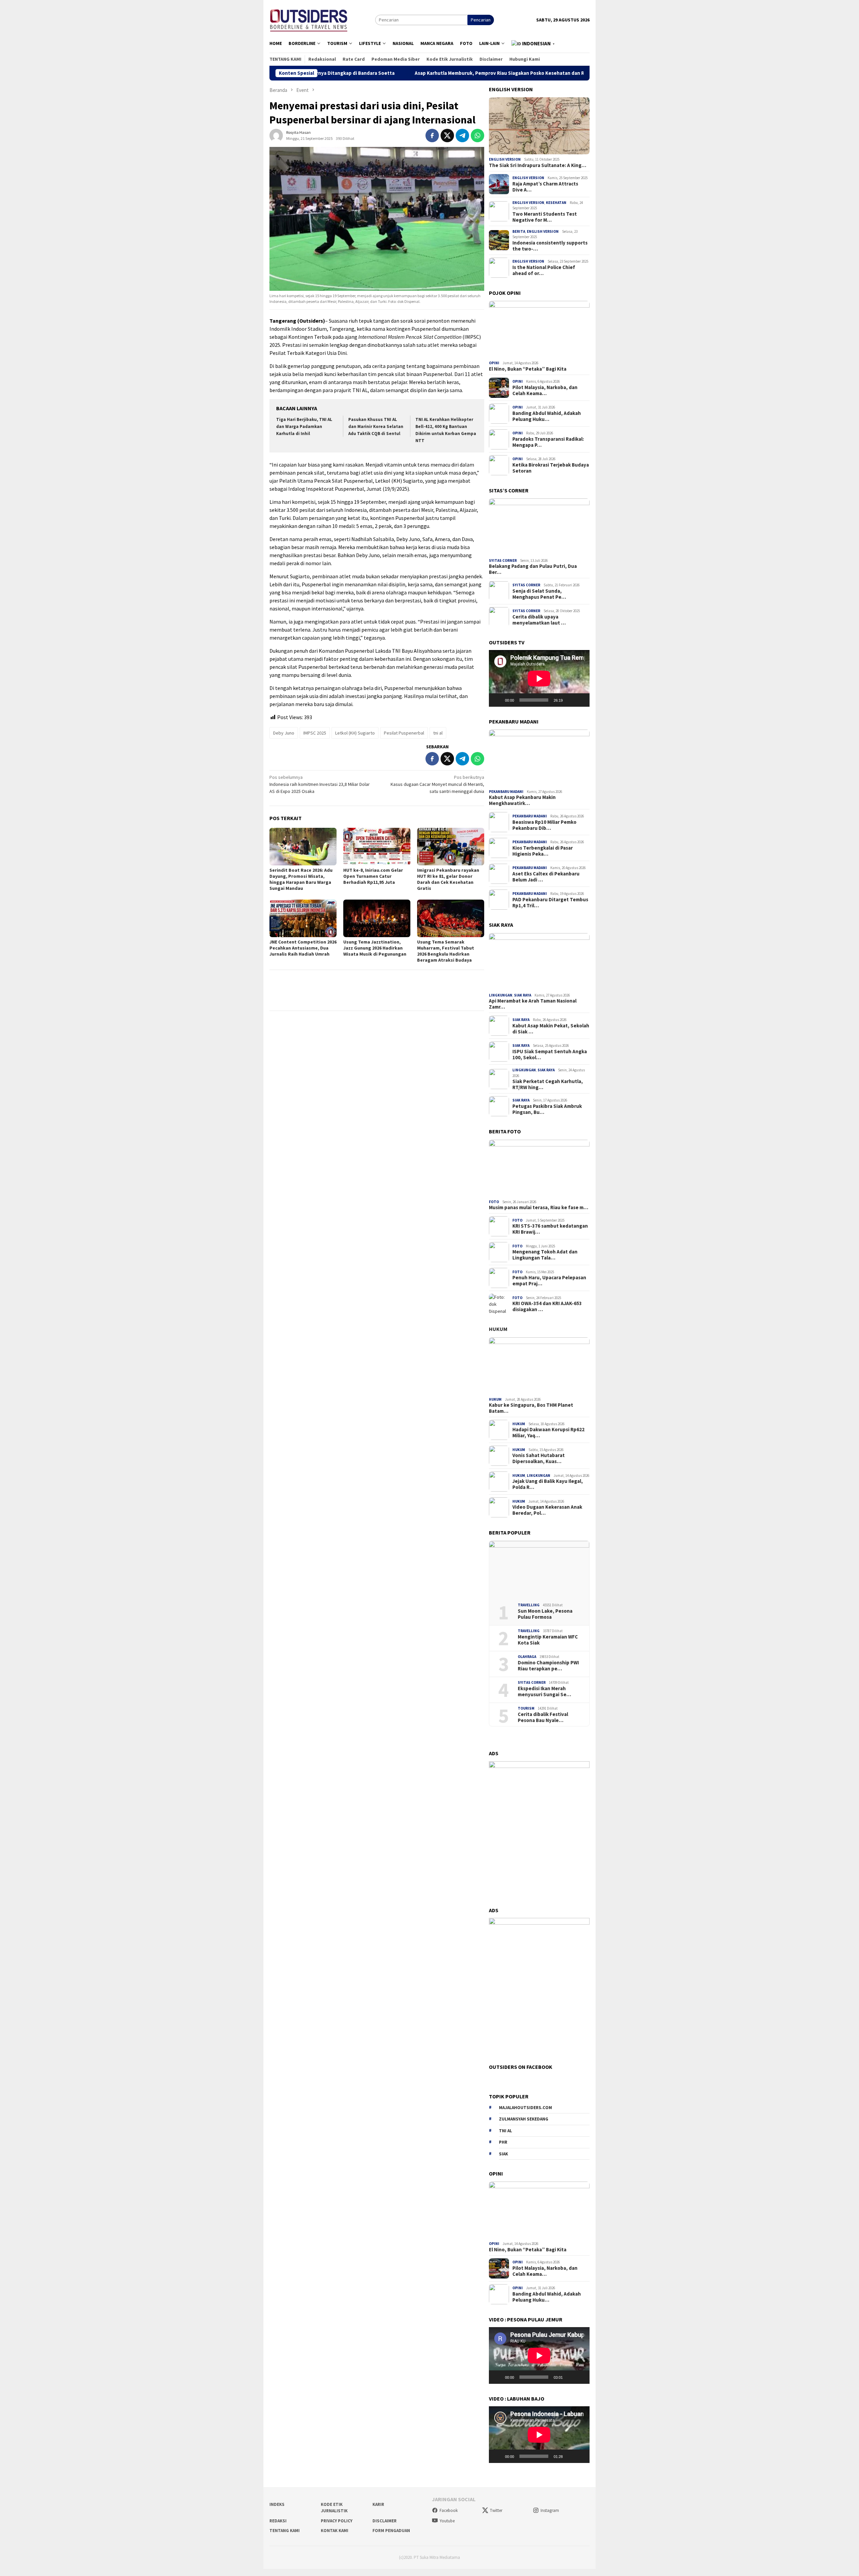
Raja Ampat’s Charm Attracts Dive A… (545, 187)
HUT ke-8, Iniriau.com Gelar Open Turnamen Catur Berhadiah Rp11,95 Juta (373, 876)
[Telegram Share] (462, 136)
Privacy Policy (337, 2521)
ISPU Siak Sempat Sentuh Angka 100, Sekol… (550, 1055)
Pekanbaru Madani (506, 792)
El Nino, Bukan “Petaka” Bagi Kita (528, 369)
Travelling (529, 1605)
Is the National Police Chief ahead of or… (544, 270)
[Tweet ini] (447, 136)
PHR (503, 2142)
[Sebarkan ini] (432, 136)
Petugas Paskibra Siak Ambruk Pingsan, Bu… (547, 1109)
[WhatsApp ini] (477, 136)
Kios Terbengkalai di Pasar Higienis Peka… (543, 851)
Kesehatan (556, 203)
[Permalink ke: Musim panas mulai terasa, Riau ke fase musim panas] (539, 1168)
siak (503, 2154)
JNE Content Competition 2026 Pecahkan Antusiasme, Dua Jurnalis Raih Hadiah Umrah (303, 948)
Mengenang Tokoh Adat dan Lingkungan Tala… (545, 1255)
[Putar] (498, 700)
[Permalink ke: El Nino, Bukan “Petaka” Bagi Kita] (539, 329)
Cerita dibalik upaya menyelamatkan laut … (539, 620)
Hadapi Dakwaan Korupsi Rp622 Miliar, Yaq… (548, 1433)
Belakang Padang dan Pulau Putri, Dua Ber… (533, 569)
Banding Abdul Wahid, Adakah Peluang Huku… (547, 416)
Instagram (550, 2510)
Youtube (447, 2521)
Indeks (277, 2504)
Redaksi (278, 2521)
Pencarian (481, 20)
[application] (539, 678)
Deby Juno (284, 733)
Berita (519, 231)
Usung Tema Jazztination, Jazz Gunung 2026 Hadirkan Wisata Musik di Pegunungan (375, 948)
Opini (494, 363)
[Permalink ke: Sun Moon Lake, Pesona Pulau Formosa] (539, 1569)
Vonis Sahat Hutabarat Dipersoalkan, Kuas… (539, 1458)
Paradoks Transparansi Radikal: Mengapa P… (548, 442)
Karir (378, 2504)
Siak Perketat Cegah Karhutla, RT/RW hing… (548, 1084)
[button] (534, 44)
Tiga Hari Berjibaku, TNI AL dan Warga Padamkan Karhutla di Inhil (304, 426)
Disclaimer (385, 2521)
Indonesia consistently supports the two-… (550, 246)
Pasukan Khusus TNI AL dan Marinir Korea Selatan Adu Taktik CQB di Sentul (376, 426)
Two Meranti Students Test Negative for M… (545, 217)
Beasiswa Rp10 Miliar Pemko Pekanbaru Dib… (544, 825)
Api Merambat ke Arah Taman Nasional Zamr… (533, 1004)
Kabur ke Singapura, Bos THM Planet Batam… (531, 1408)
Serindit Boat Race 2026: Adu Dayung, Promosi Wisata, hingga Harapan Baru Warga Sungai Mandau (301, 879)
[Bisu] (570, 700)
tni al (438, 733)
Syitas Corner (503, 560)
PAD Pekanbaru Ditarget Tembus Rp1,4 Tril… (550, 903)
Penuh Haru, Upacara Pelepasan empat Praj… (549, 1281)
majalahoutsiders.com (525, 2108)
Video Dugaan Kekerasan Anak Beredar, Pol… (547, 1510)
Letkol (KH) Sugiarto (355, 733)
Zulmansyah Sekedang (524, 2119)
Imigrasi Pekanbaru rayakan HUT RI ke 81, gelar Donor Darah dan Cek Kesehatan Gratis (448, 879)
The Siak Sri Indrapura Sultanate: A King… (538, 165)
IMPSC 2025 (315, 733)
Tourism (526, 1708)
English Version (505, 159)
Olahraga (527, 1657)
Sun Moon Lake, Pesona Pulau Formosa (545, 1614)
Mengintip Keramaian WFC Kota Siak (548, 1640)
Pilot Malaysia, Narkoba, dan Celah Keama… (545, 390)
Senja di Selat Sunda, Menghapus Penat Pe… (539, 594)
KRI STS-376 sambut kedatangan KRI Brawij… (550, 1229)
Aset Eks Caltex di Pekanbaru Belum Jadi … (546, 877)
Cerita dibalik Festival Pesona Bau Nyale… (543, 1717)
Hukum (498, 1329)
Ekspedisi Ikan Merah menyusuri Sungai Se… (544, 1692)
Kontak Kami (335, 2531)
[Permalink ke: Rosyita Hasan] (276, 135)
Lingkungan (501, 995)
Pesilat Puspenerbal (404, 733)
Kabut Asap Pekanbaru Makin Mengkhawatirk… (522, 800)
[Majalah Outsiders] (309, 19)
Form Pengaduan (391, 2531)
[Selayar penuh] (581, 700)
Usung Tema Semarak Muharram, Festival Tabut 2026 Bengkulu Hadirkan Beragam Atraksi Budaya (446, 951)
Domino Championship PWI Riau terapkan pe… (548, 1666)
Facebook (449, 2510)
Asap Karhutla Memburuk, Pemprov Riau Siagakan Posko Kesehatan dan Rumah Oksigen (386, 73)
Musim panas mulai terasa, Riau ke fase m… (539, 1207)
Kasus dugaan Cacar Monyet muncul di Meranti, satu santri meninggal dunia (437, 784)
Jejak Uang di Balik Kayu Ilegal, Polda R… (548, 1484)
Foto (494, 1202)
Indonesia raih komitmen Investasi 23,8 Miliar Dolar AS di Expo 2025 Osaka (320, 784)
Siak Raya (523, 995)
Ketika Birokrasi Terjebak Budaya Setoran (551, 468)
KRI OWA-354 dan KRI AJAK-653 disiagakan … (547, 1306)
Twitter (496, 2510)
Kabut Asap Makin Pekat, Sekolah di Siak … (551, 1029)
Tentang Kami (285, 2531)
